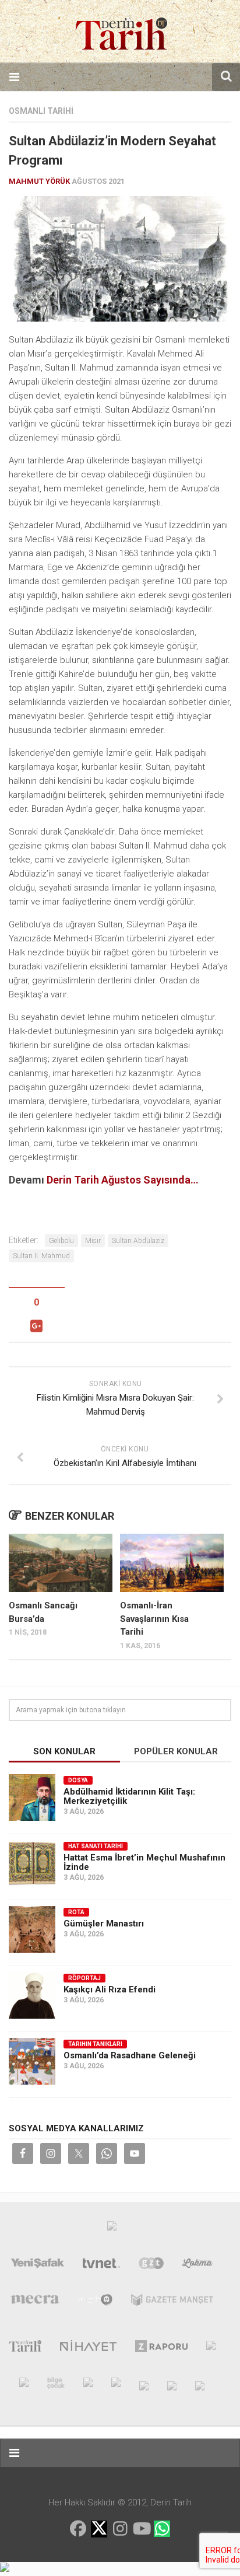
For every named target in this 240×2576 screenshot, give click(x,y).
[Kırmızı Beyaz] (116, 2385)
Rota (76, 1912)
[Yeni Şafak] (38, 2266)
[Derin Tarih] (25, 2348)
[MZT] (95, 2302)
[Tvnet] (101, 2266)
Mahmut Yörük (39, 181)
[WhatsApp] (162, 2529)
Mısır (93, 1241)
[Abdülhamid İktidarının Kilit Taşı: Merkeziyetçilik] (32, 1797)
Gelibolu (61, 1241)
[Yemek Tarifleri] (198, 2266)
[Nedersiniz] (200, 2385)
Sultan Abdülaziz (138, 1241)
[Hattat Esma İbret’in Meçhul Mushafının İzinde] (32, 1863)
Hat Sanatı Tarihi (96, 1846)
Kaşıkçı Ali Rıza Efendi (110, 1989)
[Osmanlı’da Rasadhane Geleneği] (32, 2061)
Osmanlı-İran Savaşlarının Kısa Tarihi (154, 1619)
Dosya (78, 1780)
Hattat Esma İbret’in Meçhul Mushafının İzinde (144, 1862)
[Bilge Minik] (88, 2385)
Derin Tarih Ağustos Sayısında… (123, 1180)
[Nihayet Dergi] (88, 2348)
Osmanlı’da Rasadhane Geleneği (130, 2055)
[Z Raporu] (162, 2348)
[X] (99, 2530)
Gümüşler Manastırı (104, 1924)
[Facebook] (78, 2529)
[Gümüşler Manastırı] (32, 1929)
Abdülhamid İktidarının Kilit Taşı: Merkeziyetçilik (129, 1796)
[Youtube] (141, 2529)
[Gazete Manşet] (172, 2302)
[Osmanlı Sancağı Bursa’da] (61, 1563)
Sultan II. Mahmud (41, 1256)
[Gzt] (151, 2266)
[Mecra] (35, 2302)
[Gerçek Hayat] (24, 2385)
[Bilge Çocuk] (56, 2385)
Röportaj (84, 1978)
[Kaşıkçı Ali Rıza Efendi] (32, 1995)
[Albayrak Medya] (112, 2229)
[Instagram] (120, 2529)
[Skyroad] (144, 2385)
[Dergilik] (172, 2385)
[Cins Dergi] (211, 2348)
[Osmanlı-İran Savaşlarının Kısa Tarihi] (172, 1563)
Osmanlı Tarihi (41, 111)
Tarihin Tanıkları (95, 2044)
